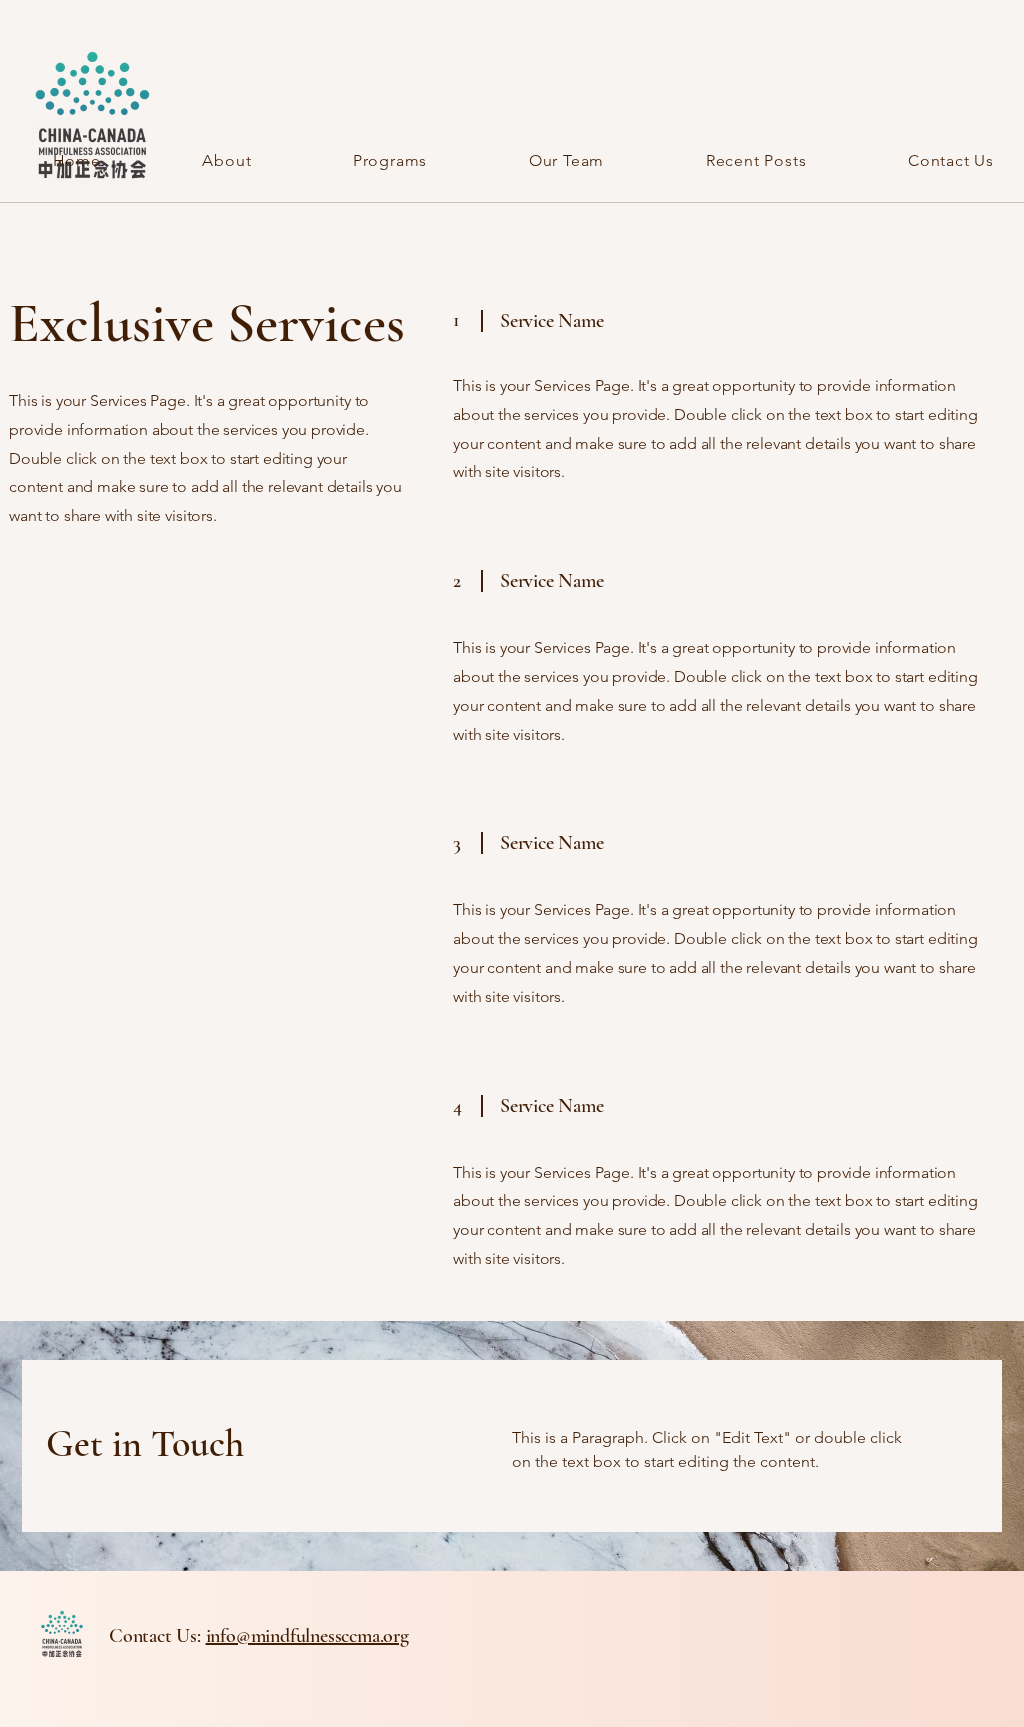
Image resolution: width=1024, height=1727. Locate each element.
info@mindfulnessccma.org (307, 1636)
